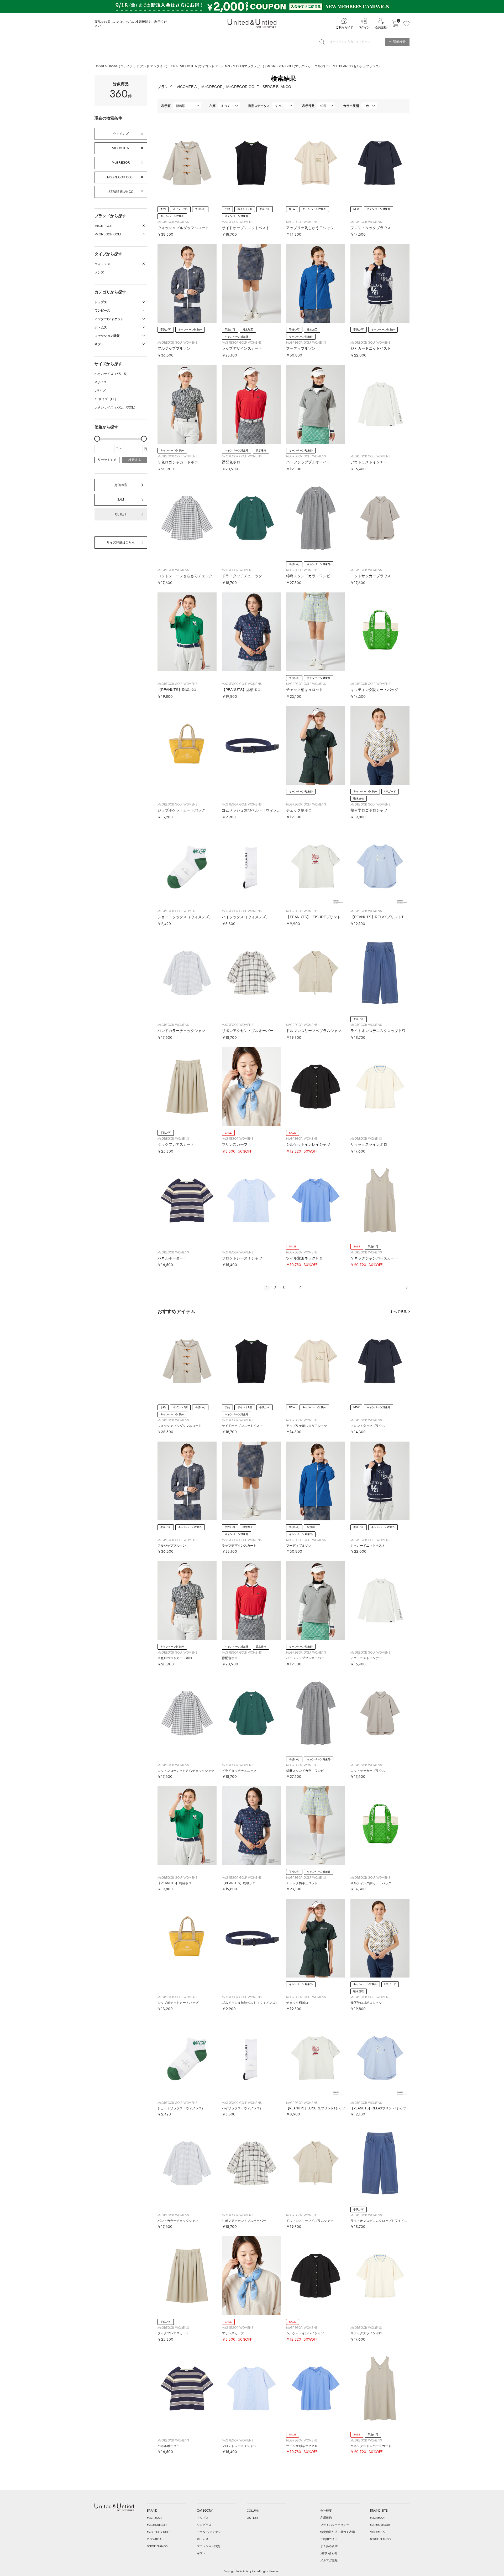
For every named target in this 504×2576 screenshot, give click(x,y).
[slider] (97, 439)
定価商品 (121, 485)
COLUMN (253, 2511)
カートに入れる (395, 24)
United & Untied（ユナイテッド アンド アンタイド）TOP (135, 66)
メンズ (99, 272)
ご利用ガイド (344, 27)
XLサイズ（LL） (106, 399)
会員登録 (381, 27)
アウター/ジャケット (210, 2532)
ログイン (364, 27)
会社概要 (326, 2511)
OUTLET (121, 514)
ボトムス (203, 2539)
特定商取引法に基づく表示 (338, 2532)
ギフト (201, 2553)
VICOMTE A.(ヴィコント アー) (202, 66)
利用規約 (326, 2518)
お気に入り (406, 24)
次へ (407, 1288)
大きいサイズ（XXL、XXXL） (116, 407)
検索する (135, 460)
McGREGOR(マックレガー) (245, 66)
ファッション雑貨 (208, 2546)
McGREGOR (121, 163)
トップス (203, 2518)
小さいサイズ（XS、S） (112, 374)
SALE (121, 500)
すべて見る (398, 1312)
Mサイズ (101, 382)
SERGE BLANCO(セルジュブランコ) (353, 66)
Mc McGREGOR (157, 2525)
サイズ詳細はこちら (121, 543)
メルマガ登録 (329, 2560)
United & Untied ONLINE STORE (252, 24)
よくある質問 (329, 2546)
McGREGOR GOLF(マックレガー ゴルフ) (296, 66)
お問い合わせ (329, 2553)
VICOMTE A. (121, 148)
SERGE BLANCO (121, 192)
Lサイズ (100, 391)
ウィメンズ (121, 134)
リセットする (107, 460)
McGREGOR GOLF (121, 177)
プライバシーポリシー (335, 2525)
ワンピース (204, 2525)
